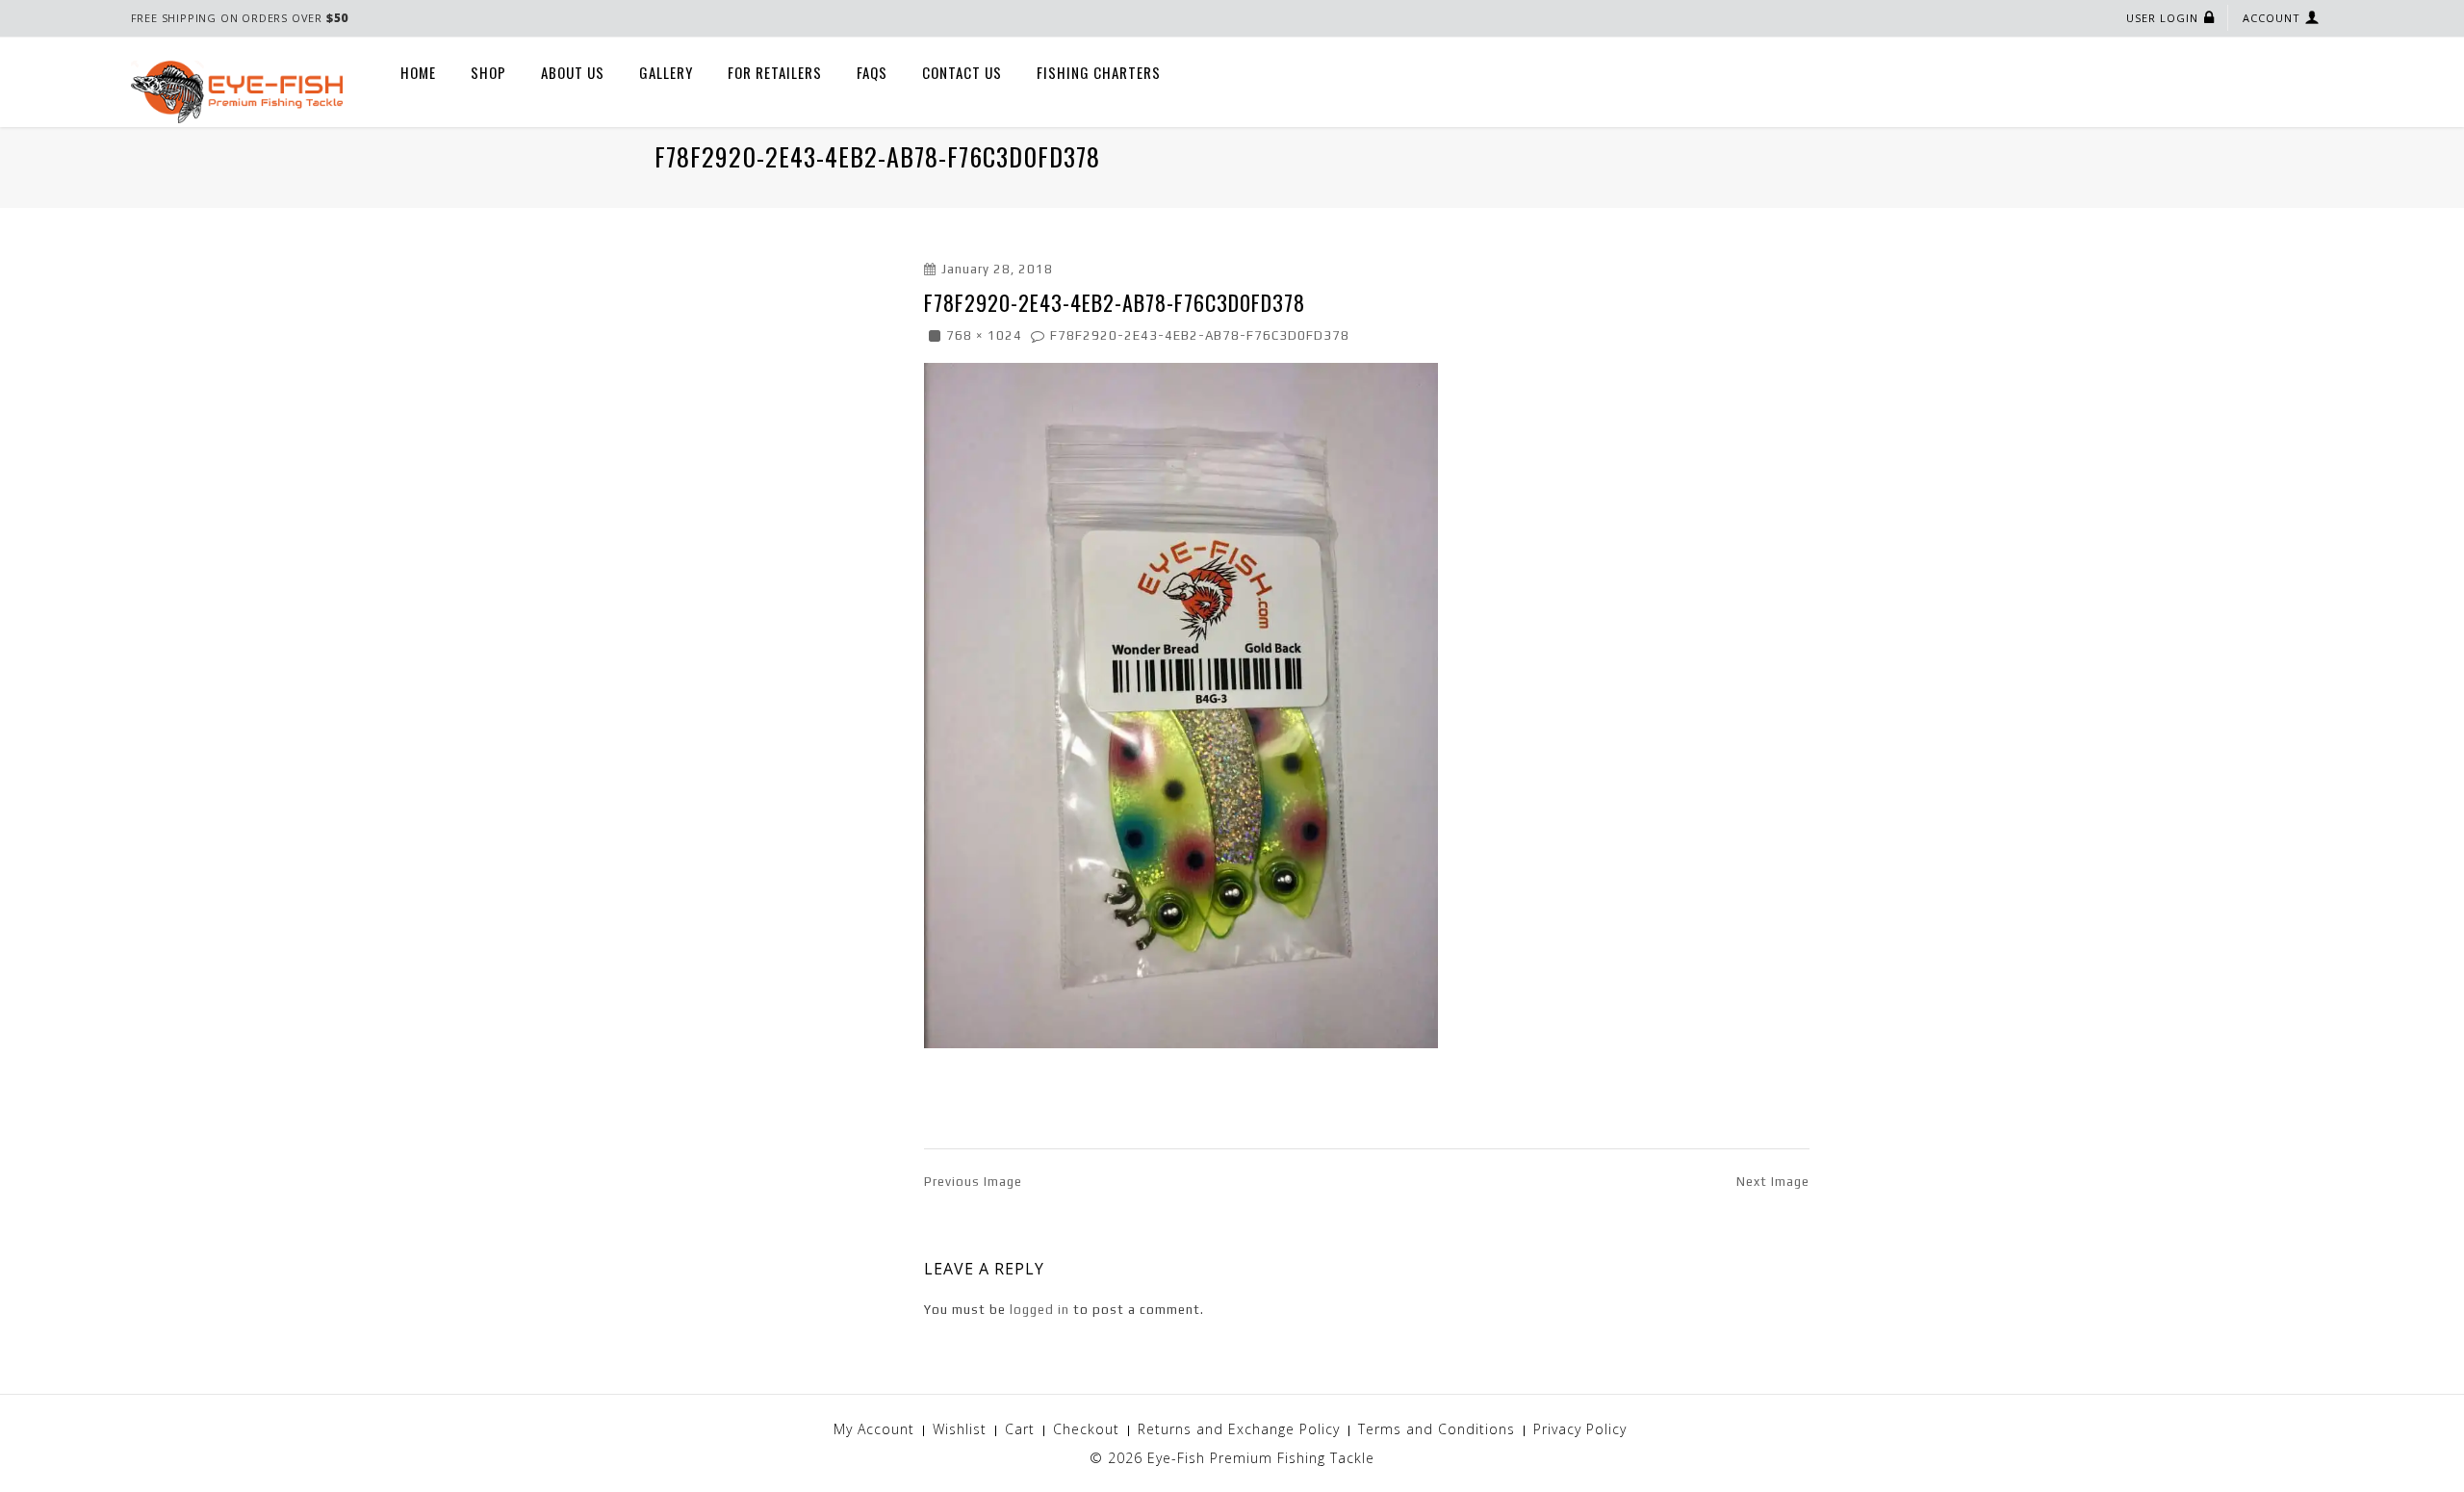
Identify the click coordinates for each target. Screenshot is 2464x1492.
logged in (1039, 1310)
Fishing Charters (1099, 72)
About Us (573, 72)
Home (418, 72)
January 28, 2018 (997, 269)
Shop (488, 72)
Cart (1020, 1429)
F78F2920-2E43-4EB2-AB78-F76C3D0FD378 (1200, 335)
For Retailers (775, 72)
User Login (2162, 18)
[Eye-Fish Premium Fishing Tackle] (237, 91)
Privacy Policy (1580, 1429)
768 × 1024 (984, 335)
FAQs (872, 72)
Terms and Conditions (1437, 1429)
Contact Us (962, 72)
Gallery (666, 72)
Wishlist (960, 1429)
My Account (874, 1429)
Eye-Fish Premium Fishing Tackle (1261, 1458)
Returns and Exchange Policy (1239, 1429)
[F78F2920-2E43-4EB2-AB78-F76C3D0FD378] (1181, 704)
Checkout (1086, 1429)
